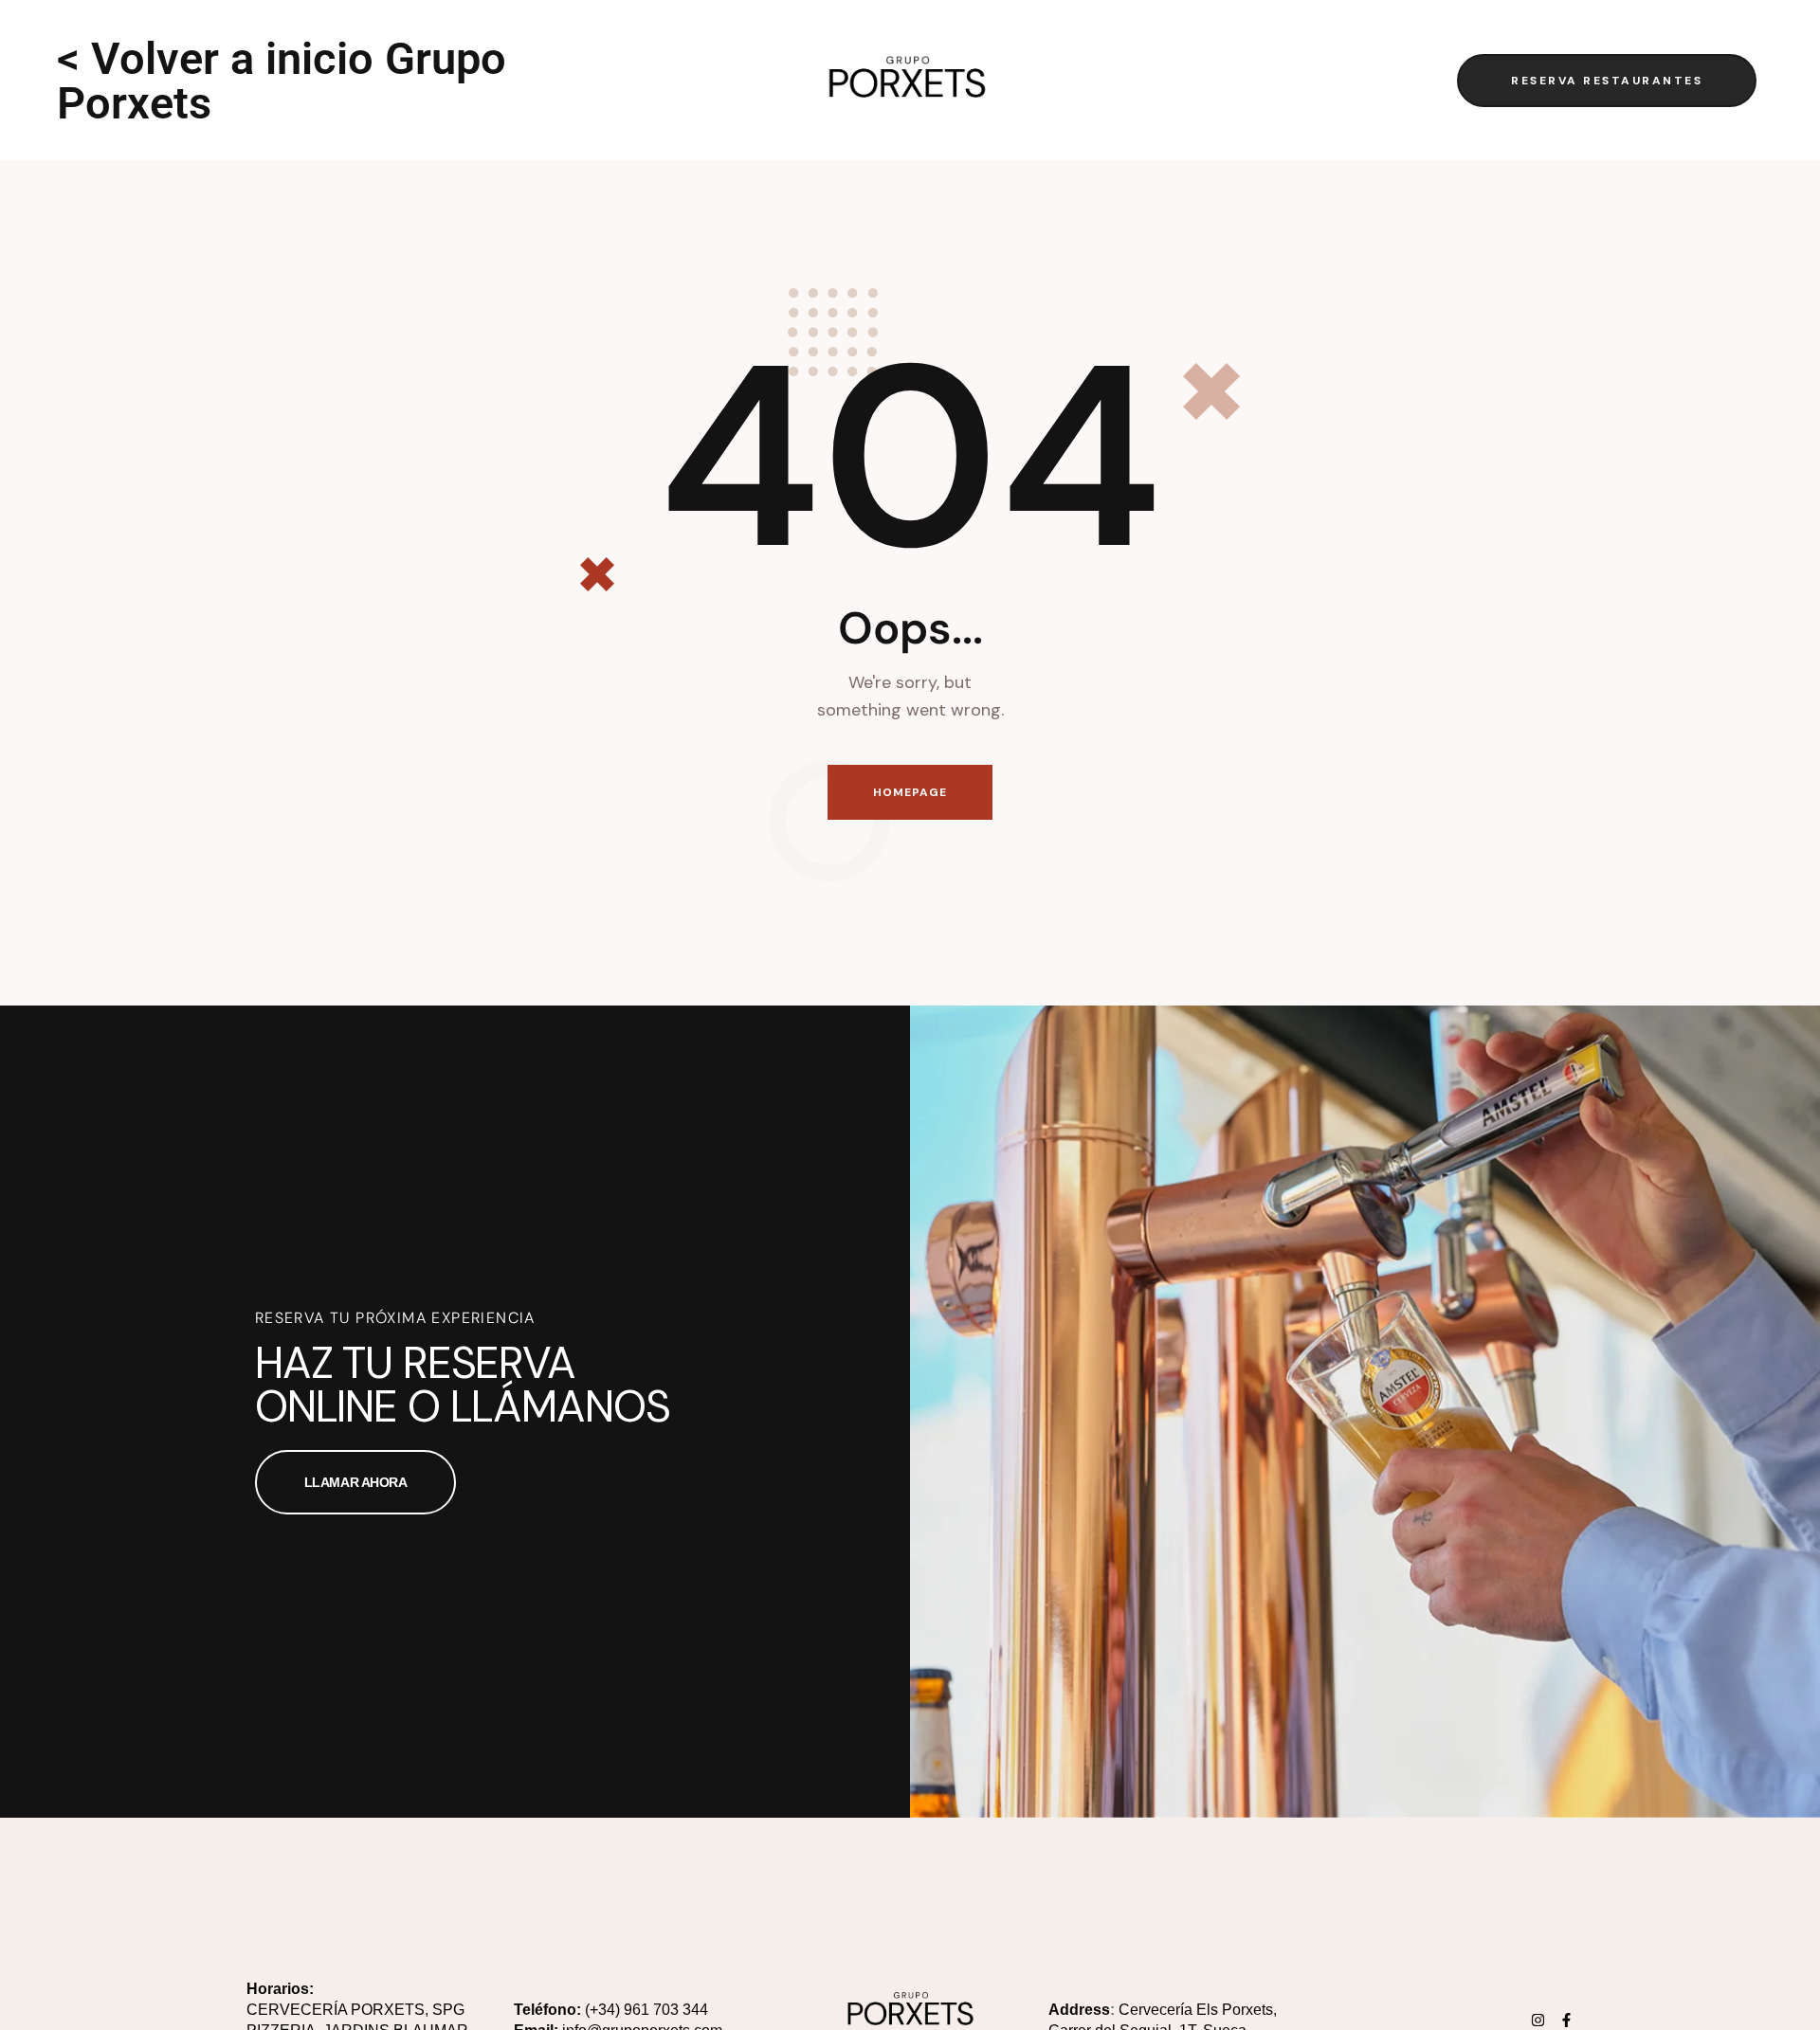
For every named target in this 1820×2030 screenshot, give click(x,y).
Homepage (910, 792)
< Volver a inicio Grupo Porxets (282, 81)
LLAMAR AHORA (356, 1482)
